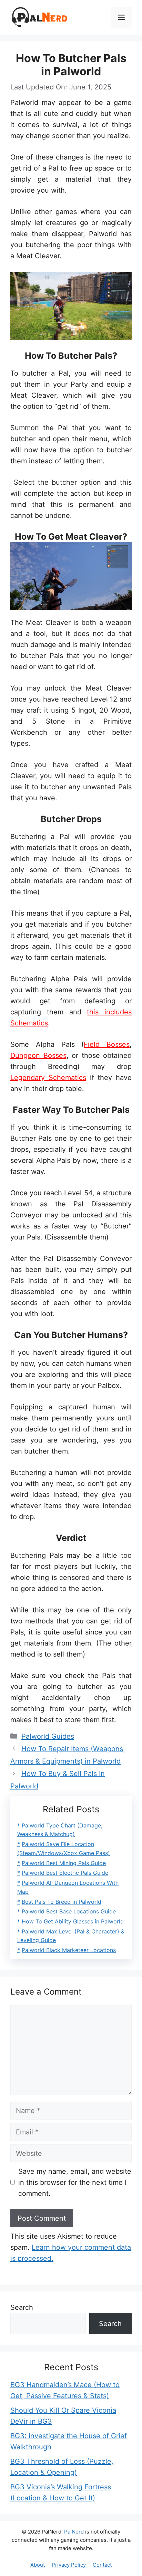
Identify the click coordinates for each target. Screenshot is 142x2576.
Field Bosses (107, 1044)
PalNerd (74, 2532)
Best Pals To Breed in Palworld (62, 1902)
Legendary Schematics (48, 1078)
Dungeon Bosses (38, 1055)
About (38, 2565)
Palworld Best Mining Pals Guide (64, 1863)
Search (22, 2307)
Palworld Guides (48, 1736)
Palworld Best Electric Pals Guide (65, 1873)
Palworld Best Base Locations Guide (69, 1911)
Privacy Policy (69, 2565)
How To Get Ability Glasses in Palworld (73, 1921)
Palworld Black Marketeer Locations (69, 1950)
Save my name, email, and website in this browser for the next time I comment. (75, 2182)
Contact (102, 2565)
